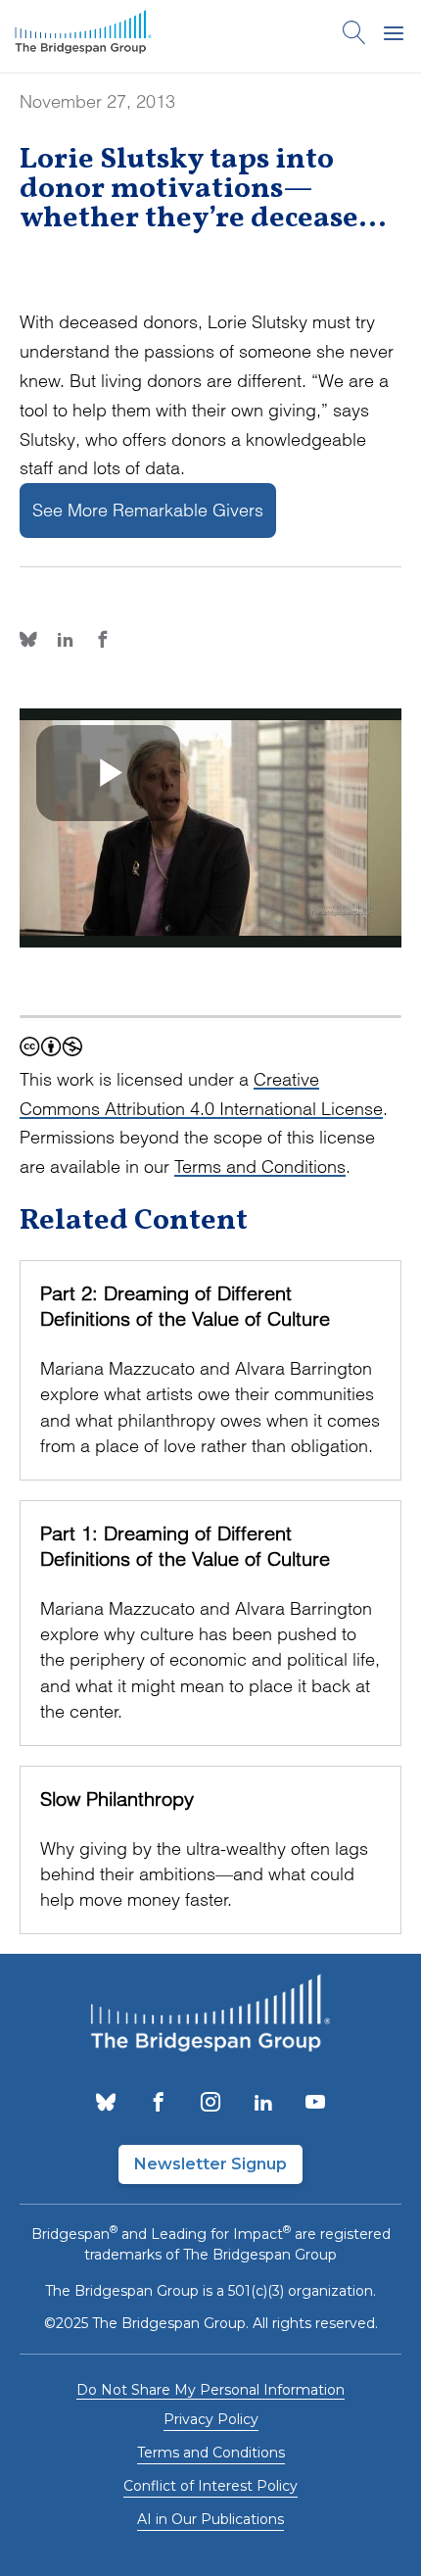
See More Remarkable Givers (148, 510)
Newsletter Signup (210, 2164)
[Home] (83, 36)
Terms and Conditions (260, 1166)
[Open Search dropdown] (354, 36)
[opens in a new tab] (106, 2104)
